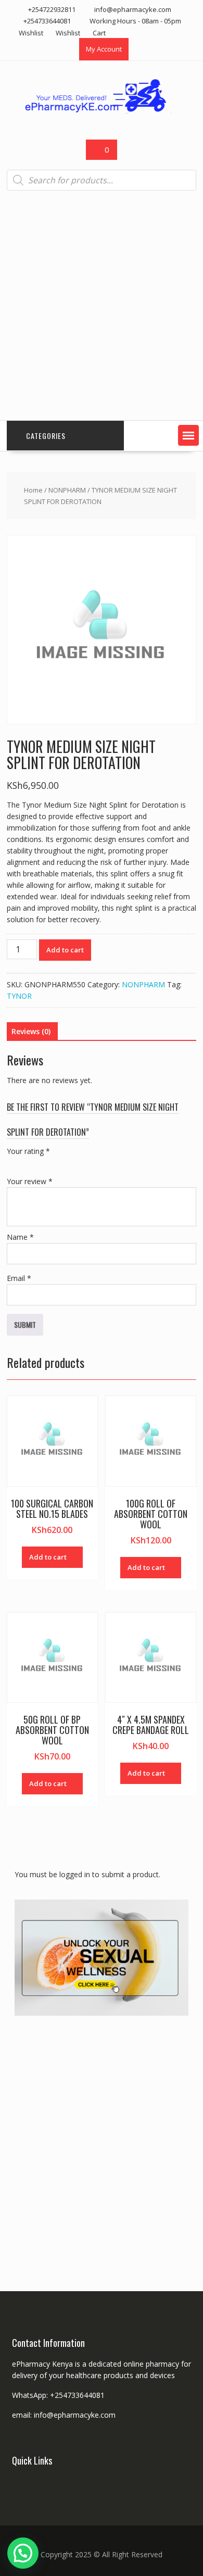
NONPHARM (67, 490)
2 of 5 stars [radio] (28, 1163)
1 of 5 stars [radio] (13, 1163)
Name (20, 1237)
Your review (30, 1181)
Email (19, 1278)
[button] (188, 435)
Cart (99, 33)
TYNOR (19, 996)
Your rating (28, 1151)
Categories (46, 436)
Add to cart (65, 950)
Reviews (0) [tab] (31, 1031)
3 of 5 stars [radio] (42, 1163)
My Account (104, 49)
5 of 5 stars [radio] (71, 1163)
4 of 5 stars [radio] (57, 1163)
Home (33, 490)
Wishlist (31, 33)
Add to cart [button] (48, 1557)
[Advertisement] (102, 306)
